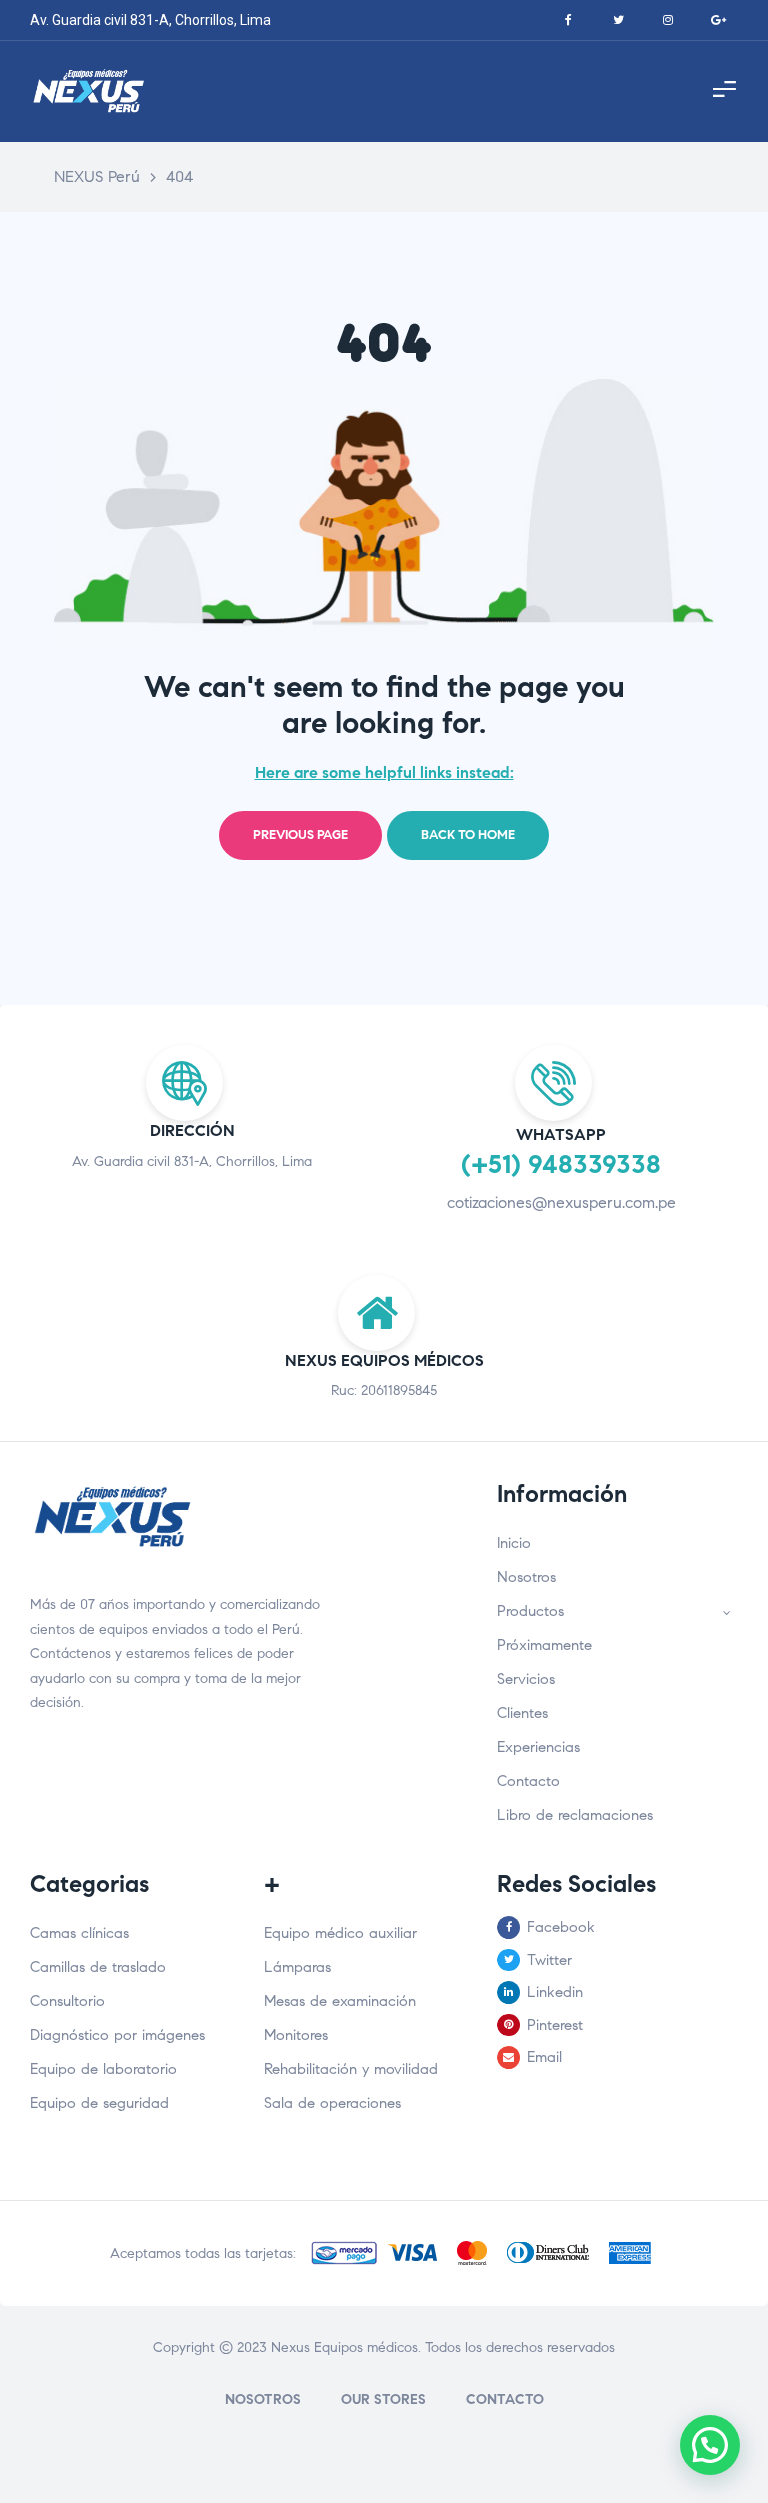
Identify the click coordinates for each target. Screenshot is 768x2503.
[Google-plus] (718, 20)
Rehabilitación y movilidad (351, 2069)
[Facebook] (568, 20)
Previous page (300, 835)
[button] (710, 2445)
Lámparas (297, 1967)
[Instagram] (668, 20)
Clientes (522, 1713)
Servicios (526, 1679)
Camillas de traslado (98, 1967)
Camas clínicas (79, 1933)
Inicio (514, 1543)
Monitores (296, 2035)
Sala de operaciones (332, 2103)
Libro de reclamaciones (575, 1815)
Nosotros (526, 1577)
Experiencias (538, 1747)
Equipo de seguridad (99, 2103)
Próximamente (544, 1645)
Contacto (528, 1781)
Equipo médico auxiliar (340, 1933)
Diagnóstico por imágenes (117, 2035)
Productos (530, 1611)
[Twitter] (618, 20)
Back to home (468, 835)
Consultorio (67, 2001)
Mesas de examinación (340, 2001)
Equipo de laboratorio (103, 2069)
